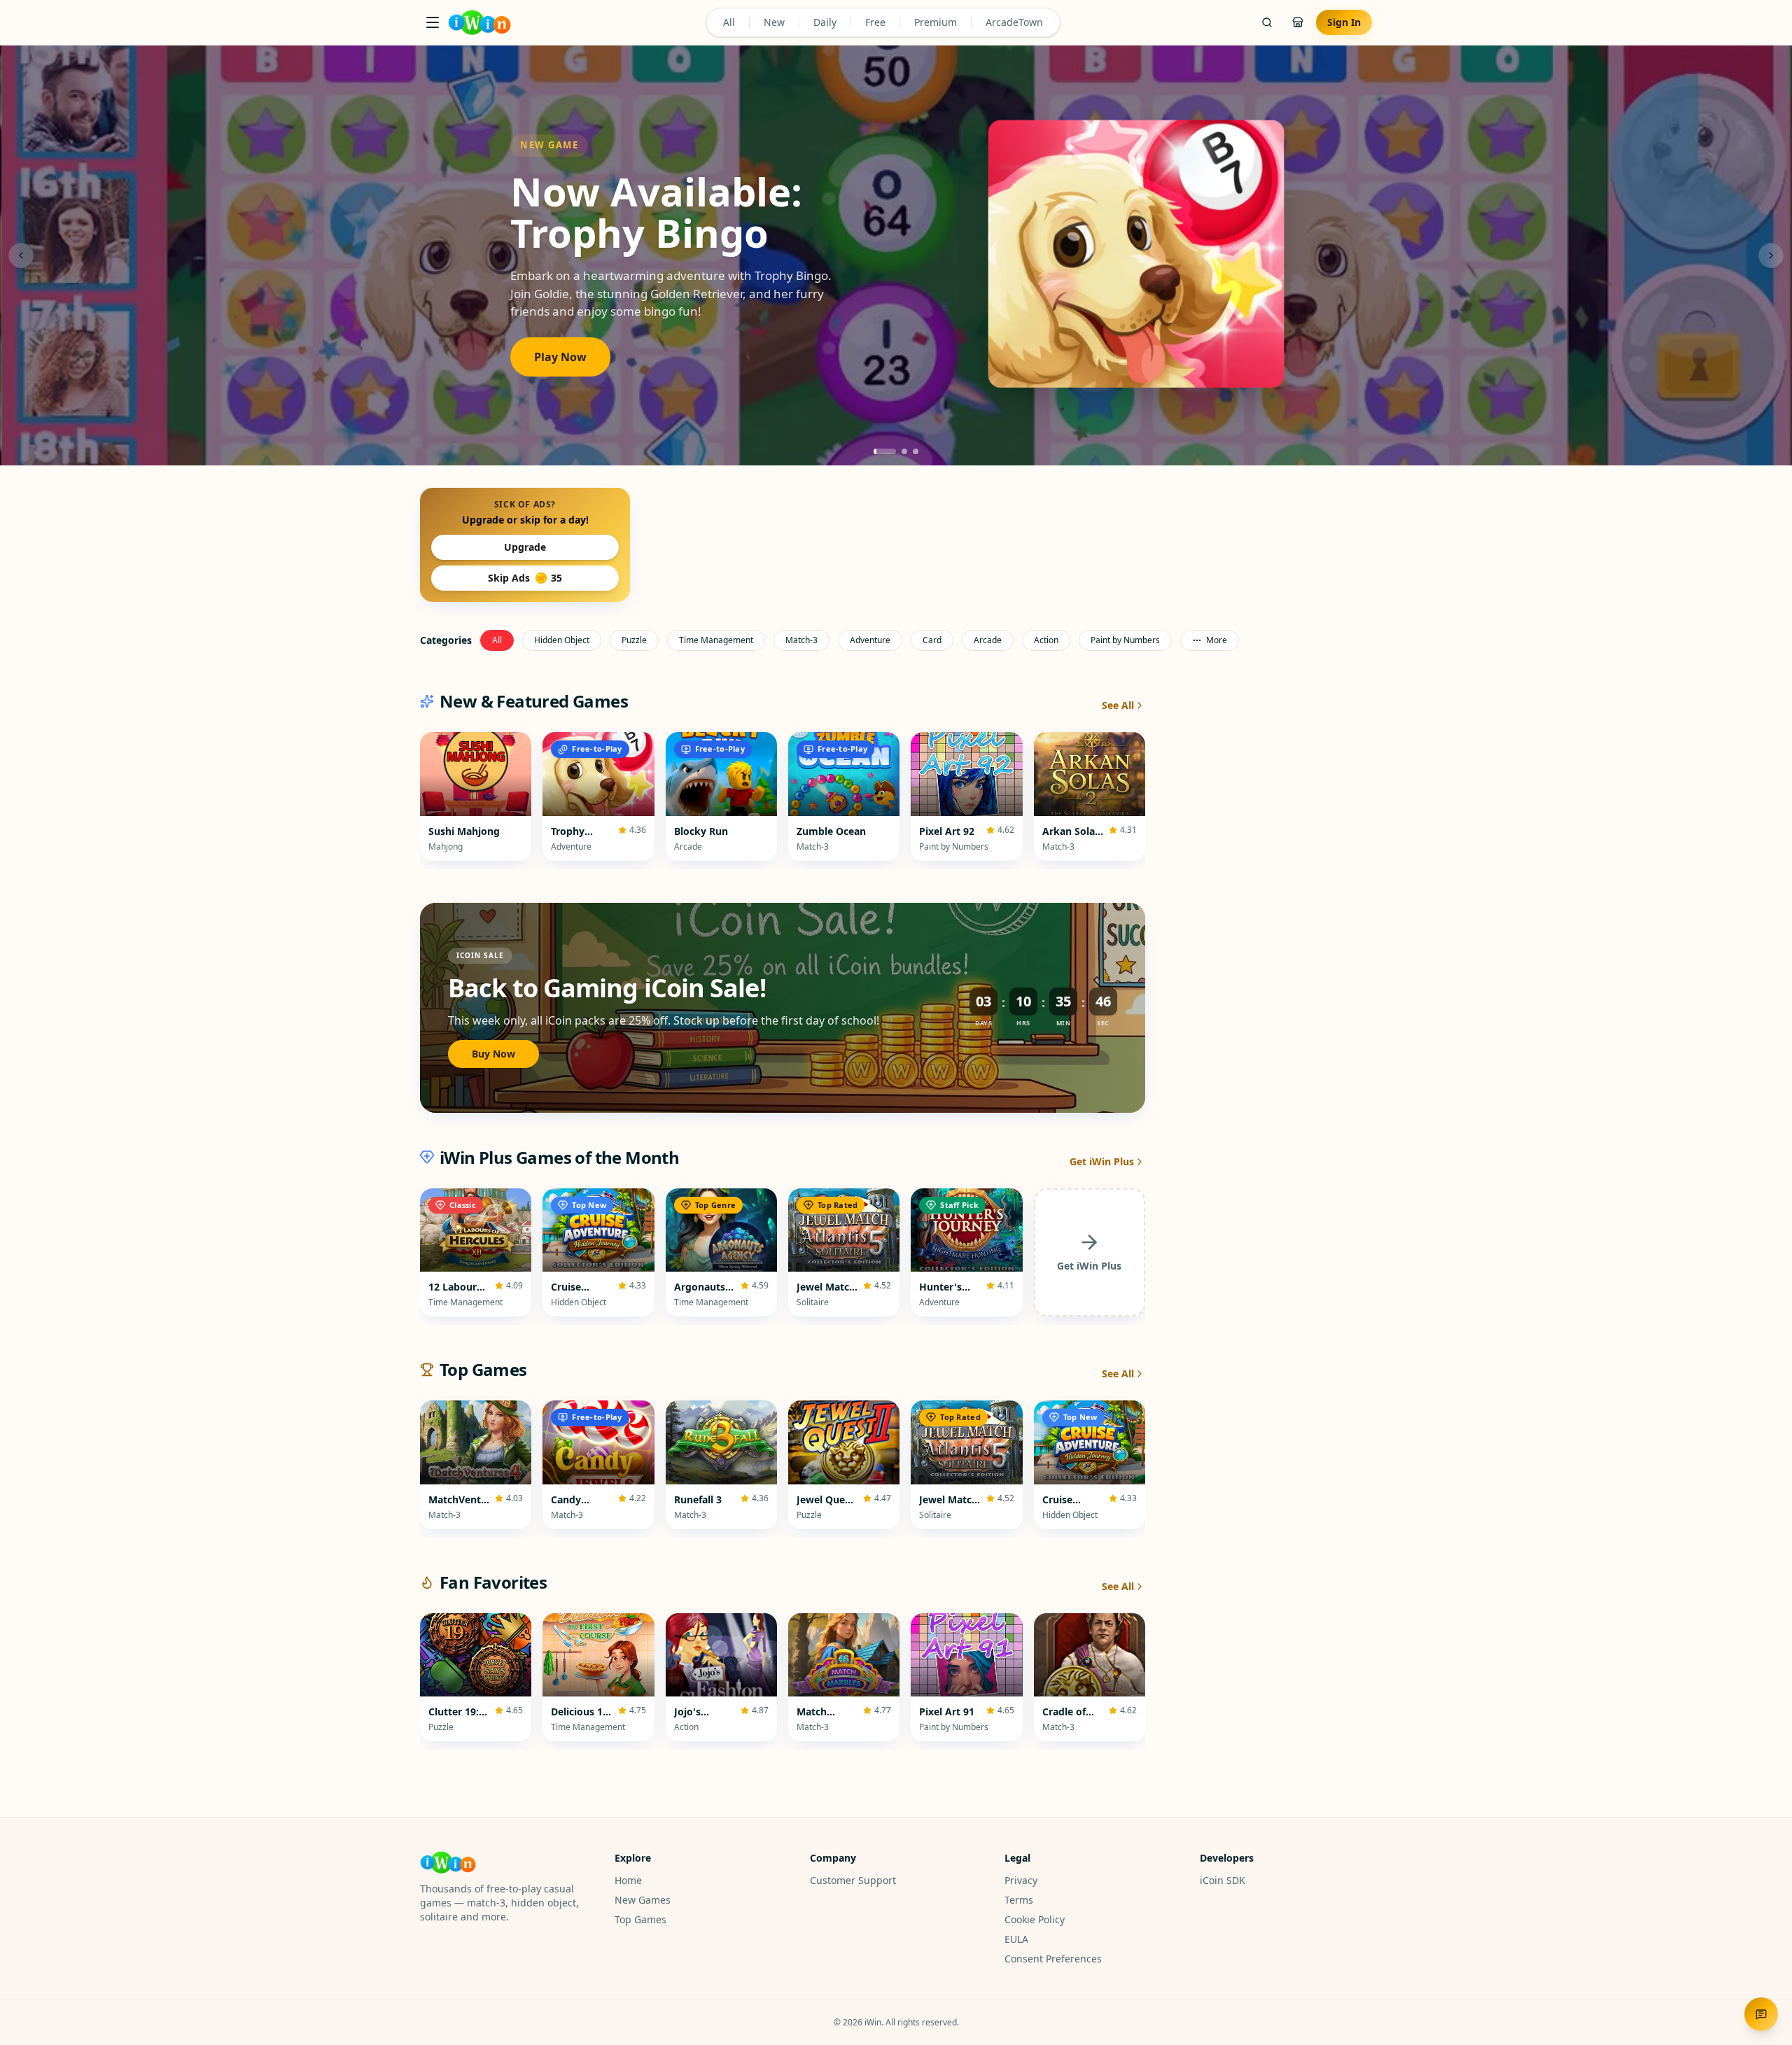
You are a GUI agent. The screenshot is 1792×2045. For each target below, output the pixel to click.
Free (875, 22)
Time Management (716, 640)
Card (932, 640)
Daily (825, 22)
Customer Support (853, 1880)
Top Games (640, 1919)
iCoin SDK (1223, 1880)
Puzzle (634, 640)
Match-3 (801, 640)
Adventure (870, 640)
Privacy (1021, 1880)
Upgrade (525, 547)
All (729, 22)
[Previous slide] (21, 255)
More (1217, 640)
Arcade (988, 640)
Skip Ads (525, 578)
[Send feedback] (1761, 2014)
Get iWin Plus (1102, 1161)
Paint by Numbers (1125, 640)
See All (1118, 705)
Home (628, 1880)
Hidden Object (562, 640)
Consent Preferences (1053, 1959)
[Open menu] (433, 22)
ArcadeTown (1014, 22)
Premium (936, 22)
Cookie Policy (1035, 1919)
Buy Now (493, 1054)
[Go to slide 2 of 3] (904, 451)
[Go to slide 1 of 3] (885, 451)
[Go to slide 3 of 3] (916, 451)
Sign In (1344, 22)
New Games (643, 1900)
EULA (1016, 1939)
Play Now (560, 357)
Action (1046, 640)
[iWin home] (479, 22)
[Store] (1298, 22)
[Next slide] (1771, 255)
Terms (1019, 1900)
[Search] (1267, 22)
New (774, 22)
